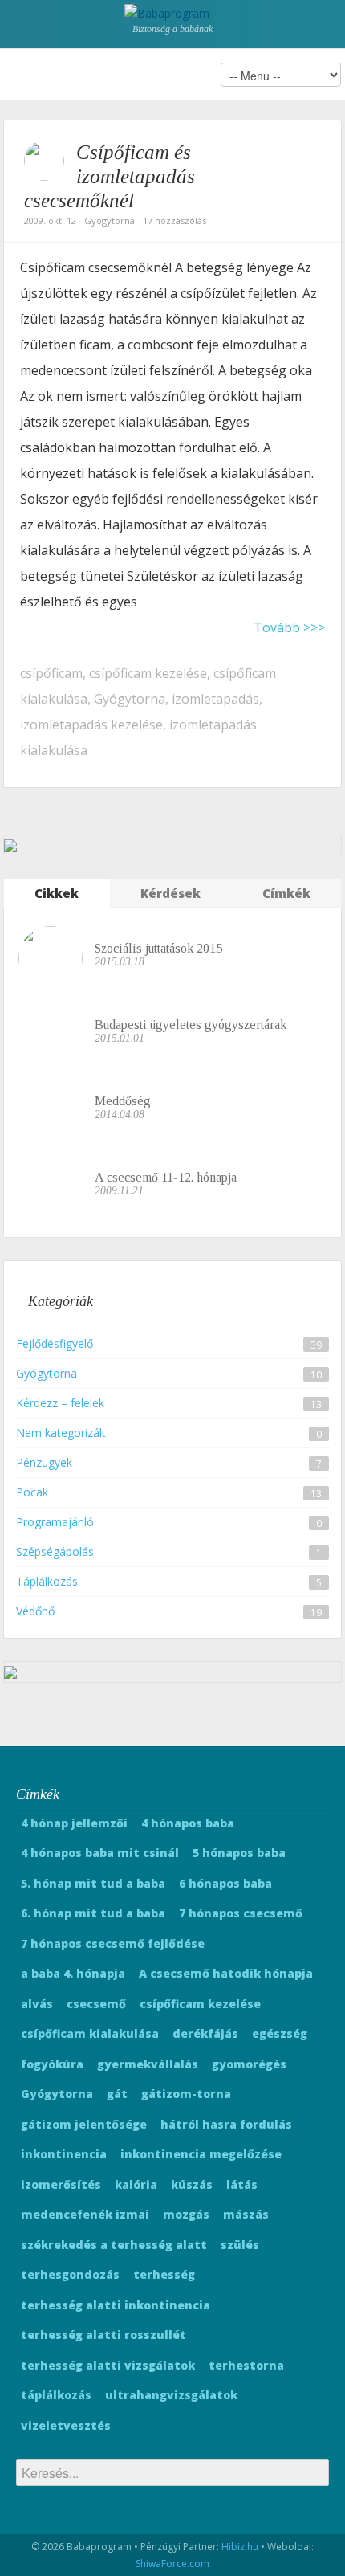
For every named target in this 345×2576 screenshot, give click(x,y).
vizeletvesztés (66, 2425)
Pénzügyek (44, 1462)
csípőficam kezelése (148, 673)
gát (117, 2094)
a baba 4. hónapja (73, 1973)
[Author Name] (44, 161)
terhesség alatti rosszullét (103, 2335)
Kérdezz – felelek (60, 1403)
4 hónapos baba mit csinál (100, 1853)
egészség (280, 2033)
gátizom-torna (186, 2094)
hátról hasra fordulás (226, 2124)
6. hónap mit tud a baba (93, 1913)
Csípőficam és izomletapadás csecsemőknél (110, 176)
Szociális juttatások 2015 (158, 948)
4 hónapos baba (188, 1823)
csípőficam (51, 673)
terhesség (164, 2274)
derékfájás (205, 2033)
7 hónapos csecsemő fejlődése (113, 1943)
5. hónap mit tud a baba (93, 1883)
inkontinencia (64, 2154)
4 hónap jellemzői (74, 1823)
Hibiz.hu (240, 2547)
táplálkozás (56, 2395)
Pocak (32, 1492)
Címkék (286, 893)
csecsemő (96, 2004)
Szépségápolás (55, 1551)
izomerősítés (61, 2184)
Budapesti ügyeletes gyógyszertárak (191, 1025)
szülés (240, 2245)
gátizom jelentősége (84, 2124)
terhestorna (246, 2365)
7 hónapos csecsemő (241, 1913)
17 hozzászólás (175, 220)
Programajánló (55, 1522)
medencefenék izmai (85, 2214)
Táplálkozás (47, 1581)
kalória (136, 2184)
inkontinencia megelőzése (201, 2154)
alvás (37, 2004)
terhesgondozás (70, 2274)
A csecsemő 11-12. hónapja (166, 1177)
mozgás (186, 2214)
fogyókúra (52, 2064)
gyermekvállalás (148, 2064)
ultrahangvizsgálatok (171, 2395)
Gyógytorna (110, 220)
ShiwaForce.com (172, 2564)
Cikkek (57, 893)
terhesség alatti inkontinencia (116, 2305)
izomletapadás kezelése (91, 725)
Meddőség (123, 1101)
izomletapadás (215, 699)
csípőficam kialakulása (90, 2033)
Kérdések (170, 893)
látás (242, 2184)
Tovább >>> (289, 627)
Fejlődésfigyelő (55, 1343)
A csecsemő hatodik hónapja (226, 1973)
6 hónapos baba (225, 1883)
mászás (246, 2214)
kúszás (192, 2184)
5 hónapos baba (239, 1853)
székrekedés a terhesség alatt (114, 2245)
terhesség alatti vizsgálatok (108, 2365)
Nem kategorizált (61, 1433)
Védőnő (35, 1611)
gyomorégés (249, 2064)
